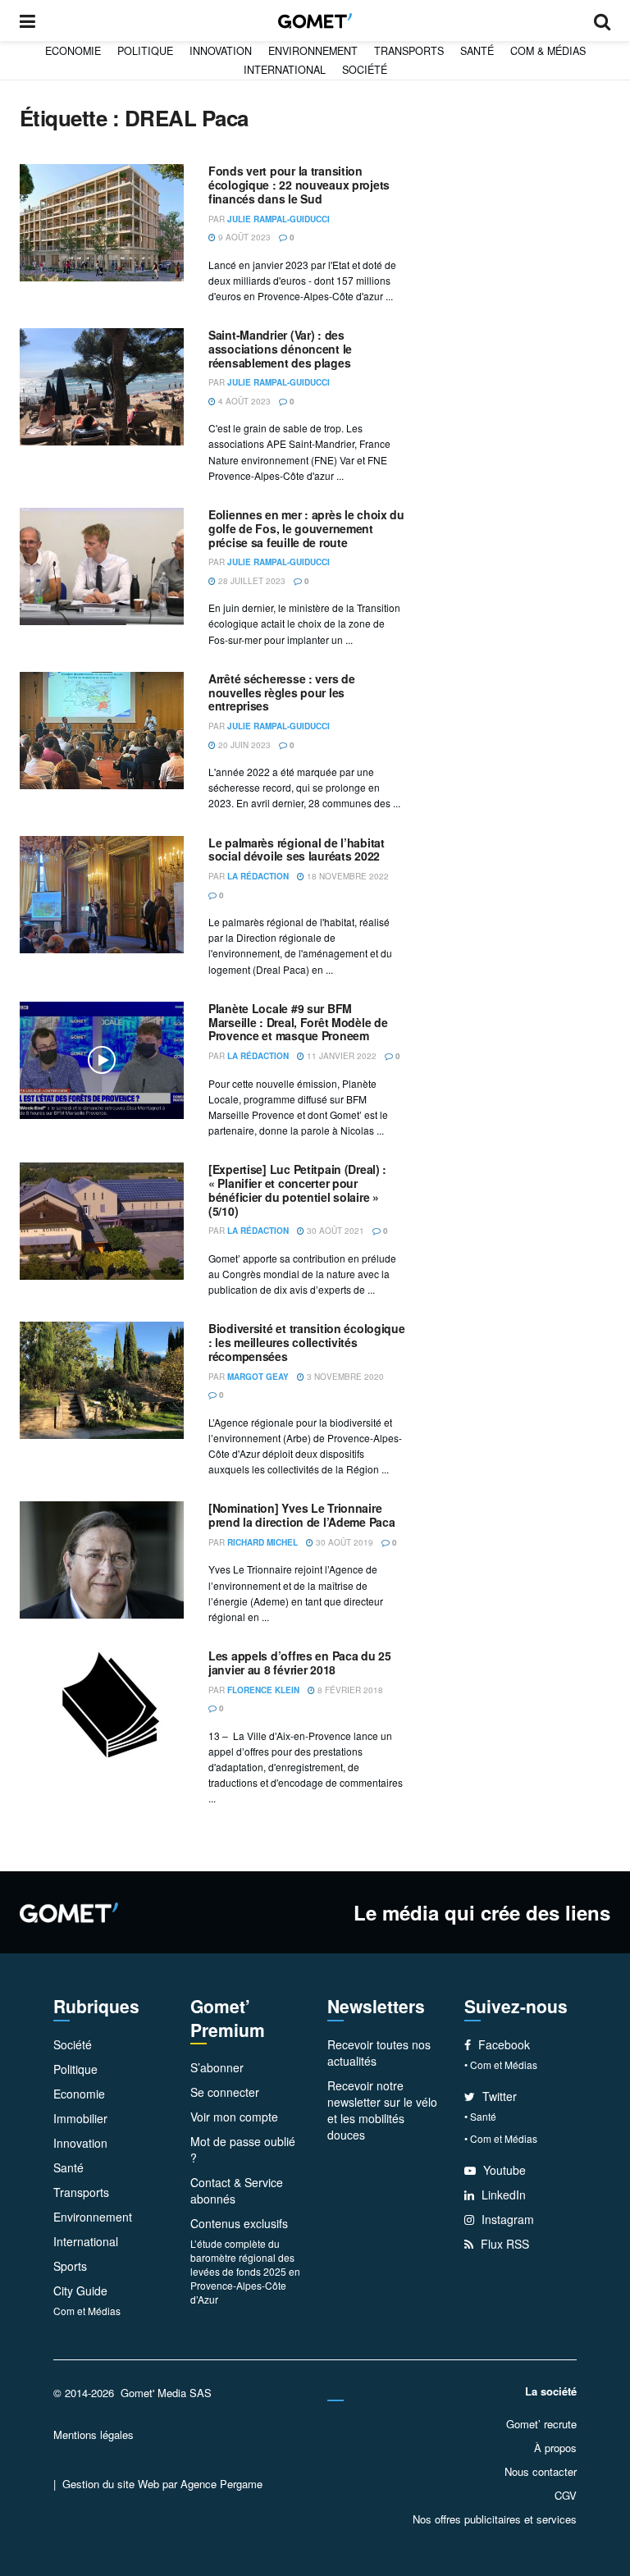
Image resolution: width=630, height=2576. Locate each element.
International (285, 70)
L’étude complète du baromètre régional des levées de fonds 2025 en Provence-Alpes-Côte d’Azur (245, 2271)
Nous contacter (541, 2471)
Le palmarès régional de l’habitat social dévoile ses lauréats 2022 (297, 850)
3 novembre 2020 (344, 1377)
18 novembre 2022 (347, 876)
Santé (477, 51)
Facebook (502, 2044)
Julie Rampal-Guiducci (278, 219)
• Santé (480, 2116)
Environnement (313, 51)
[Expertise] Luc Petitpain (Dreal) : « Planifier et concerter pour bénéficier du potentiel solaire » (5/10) (297, 1190)
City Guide (80, 2291)
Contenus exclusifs (239, 2223)
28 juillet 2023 (251, 581)
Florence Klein (263, 1690)
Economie (73, 51)
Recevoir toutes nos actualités (379, 2053)
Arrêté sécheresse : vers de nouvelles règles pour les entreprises (281, 692)
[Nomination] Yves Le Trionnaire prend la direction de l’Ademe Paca (301, 1515)
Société (365, 70)
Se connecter (225, 2092)
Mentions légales (94, 2434)
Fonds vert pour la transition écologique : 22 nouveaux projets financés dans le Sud (299, 185)
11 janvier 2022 (340, 1056)
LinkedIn (502, 2195)
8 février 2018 (349, 1690)
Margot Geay (258, 1377)
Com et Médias (87, 2311)
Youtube (503, 2170)
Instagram (506, 2219)
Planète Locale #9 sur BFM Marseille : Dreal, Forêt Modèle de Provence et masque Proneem (298, 1022)
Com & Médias (548, 51)
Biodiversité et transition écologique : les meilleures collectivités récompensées (307, 1342)
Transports (409, 51)
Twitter (498, 2096)
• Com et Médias (501, 2064)
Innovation (221, 51)
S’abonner (217, 2067)
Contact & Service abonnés (237, 2190)
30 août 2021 (334, 1231)
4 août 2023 (243, 401)
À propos (555, 2448)
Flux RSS (503, 2244)
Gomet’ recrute (541, 2424)
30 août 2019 (343, 1542)
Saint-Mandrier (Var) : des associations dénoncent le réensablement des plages (280, 349)
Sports (70, 2266)
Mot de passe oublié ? (243, 2149)
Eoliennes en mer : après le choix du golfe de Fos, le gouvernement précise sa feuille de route (306, 528)
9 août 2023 (243, 237)
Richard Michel (262, 1542)
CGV (566, 2495)
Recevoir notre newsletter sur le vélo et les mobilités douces (382, 2110)
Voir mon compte (234, 2117)
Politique (145, 51)
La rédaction (258, 876)
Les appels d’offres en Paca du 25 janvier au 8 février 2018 (300, 1663)
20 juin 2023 (243, 745)
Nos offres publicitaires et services (495, 2519)
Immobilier (80, 2118)
